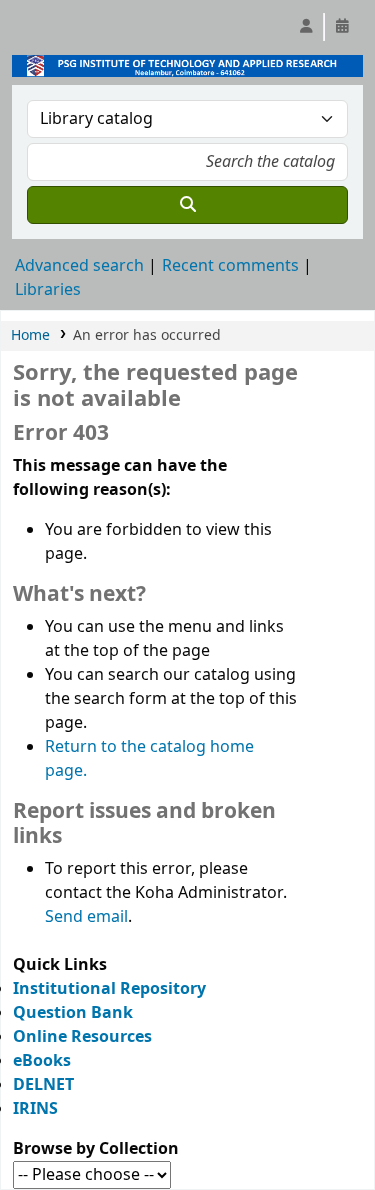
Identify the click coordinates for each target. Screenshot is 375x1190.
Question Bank (73, 1013)
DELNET (43, 1085)
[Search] (187, 205)
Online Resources (82, 1037)
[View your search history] (342, 27)
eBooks (42, 1061)
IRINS (35, 1109)
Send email (86, 917)
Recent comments (230, 266)
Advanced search (79, 266)
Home (30, 335)
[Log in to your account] (306, 27)
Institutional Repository (109, 989)
